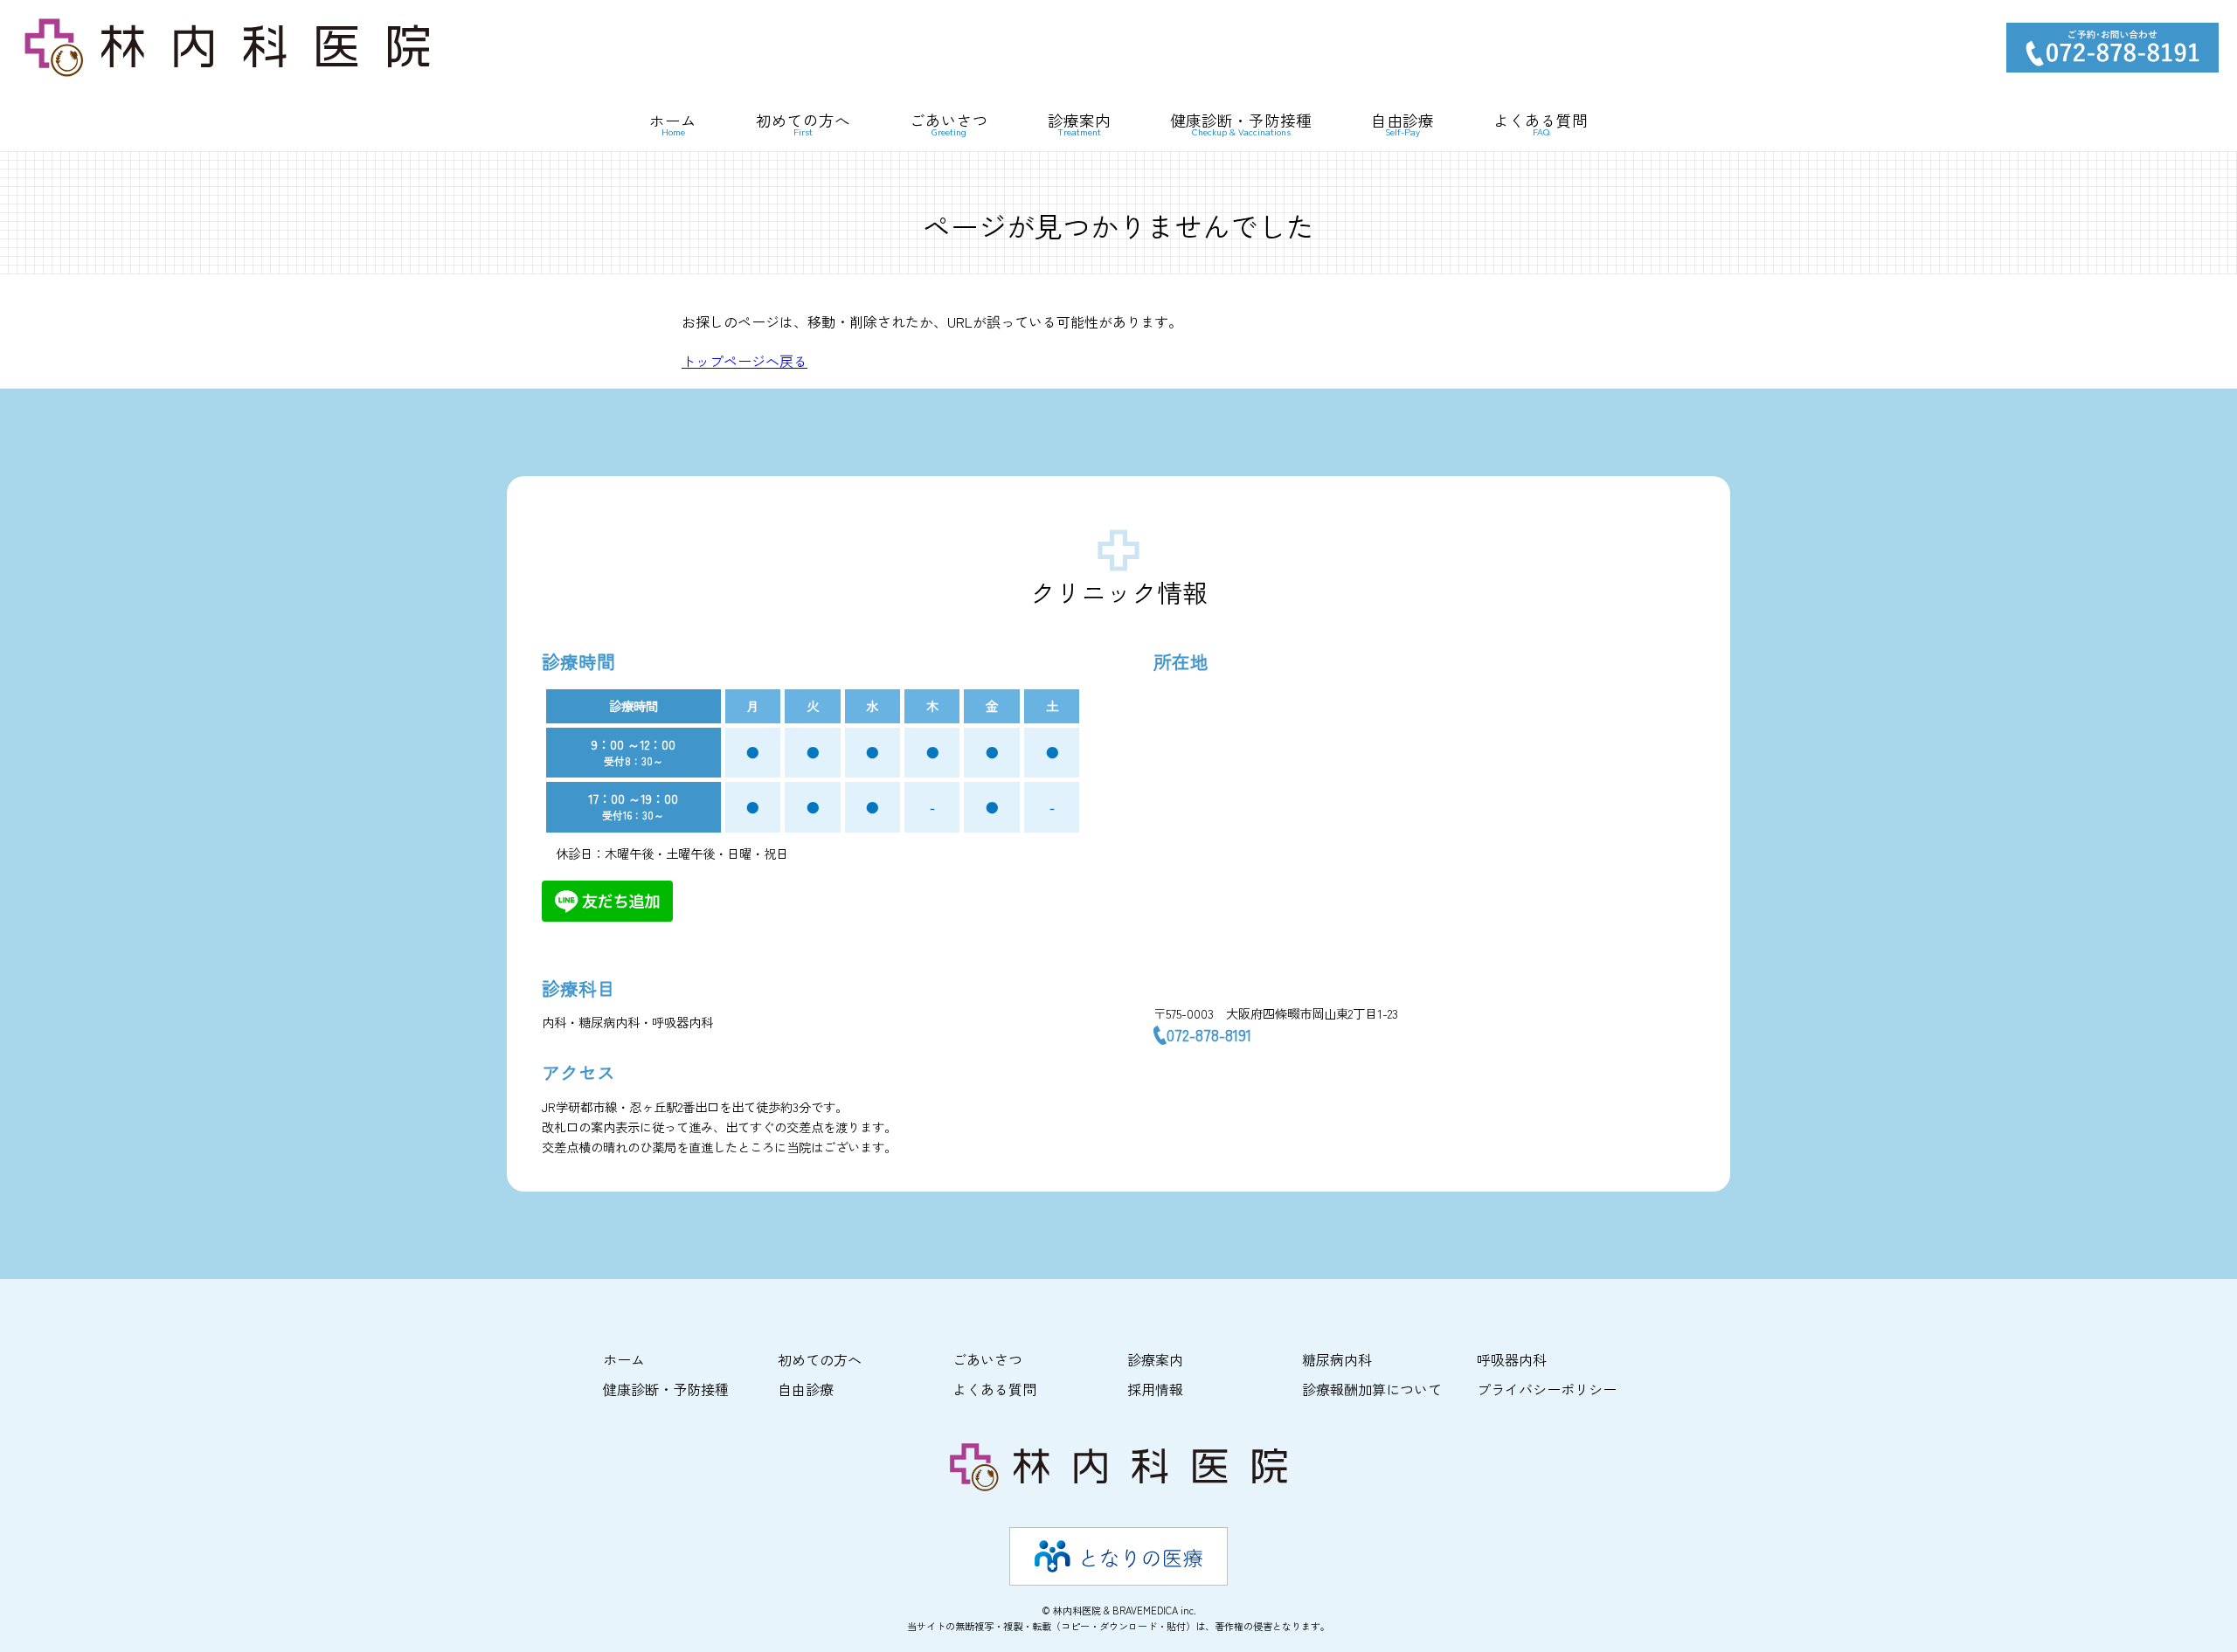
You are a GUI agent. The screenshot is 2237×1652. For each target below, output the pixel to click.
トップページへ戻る (745, 361)
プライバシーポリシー (1547, 1389)
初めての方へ (803, 125)
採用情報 (1155, 1389)
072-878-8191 (1209, 1035)
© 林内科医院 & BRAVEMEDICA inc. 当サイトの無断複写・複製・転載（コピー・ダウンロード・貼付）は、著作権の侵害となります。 (1118, 1618)
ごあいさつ (949, 125)
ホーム (673, 125)
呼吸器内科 (1512, 1359)
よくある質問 (1541, 125)
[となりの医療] (1118, 1556)
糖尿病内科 (1337, 1359)
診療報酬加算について (1372, 1389)
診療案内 (1155, 1359)
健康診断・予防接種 (1241, 125)
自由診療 (1402, 125)
